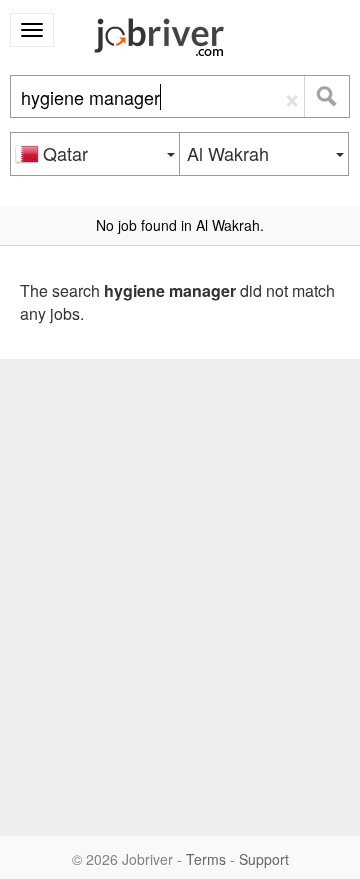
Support (264, 859)
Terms (206, 859)
